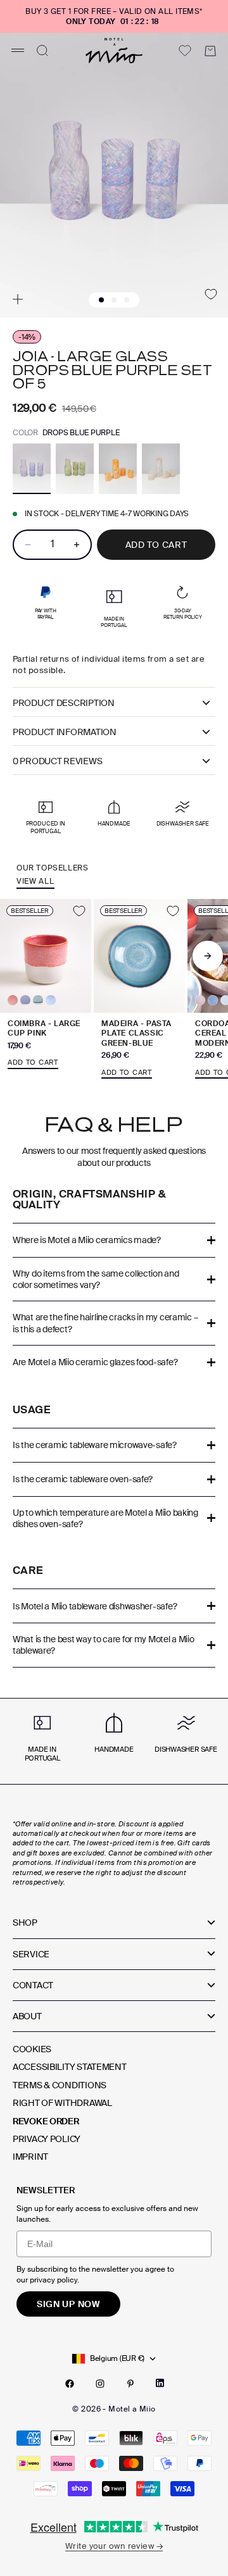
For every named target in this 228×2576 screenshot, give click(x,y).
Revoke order (46, 2121)
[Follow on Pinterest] (130, 2384)
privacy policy (54, 2280)
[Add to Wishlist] (211, 294)
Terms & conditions (60, 2085)
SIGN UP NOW (68, 2304)
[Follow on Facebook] (70, 2384)
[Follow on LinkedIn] (160, 2383)
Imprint (30, 2157)
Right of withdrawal (62, 2103)
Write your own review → (114, 2546)
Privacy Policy (47, 2139)
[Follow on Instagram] (100, 2384)
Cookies (32, 2049)
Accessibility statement (70, 2067)
